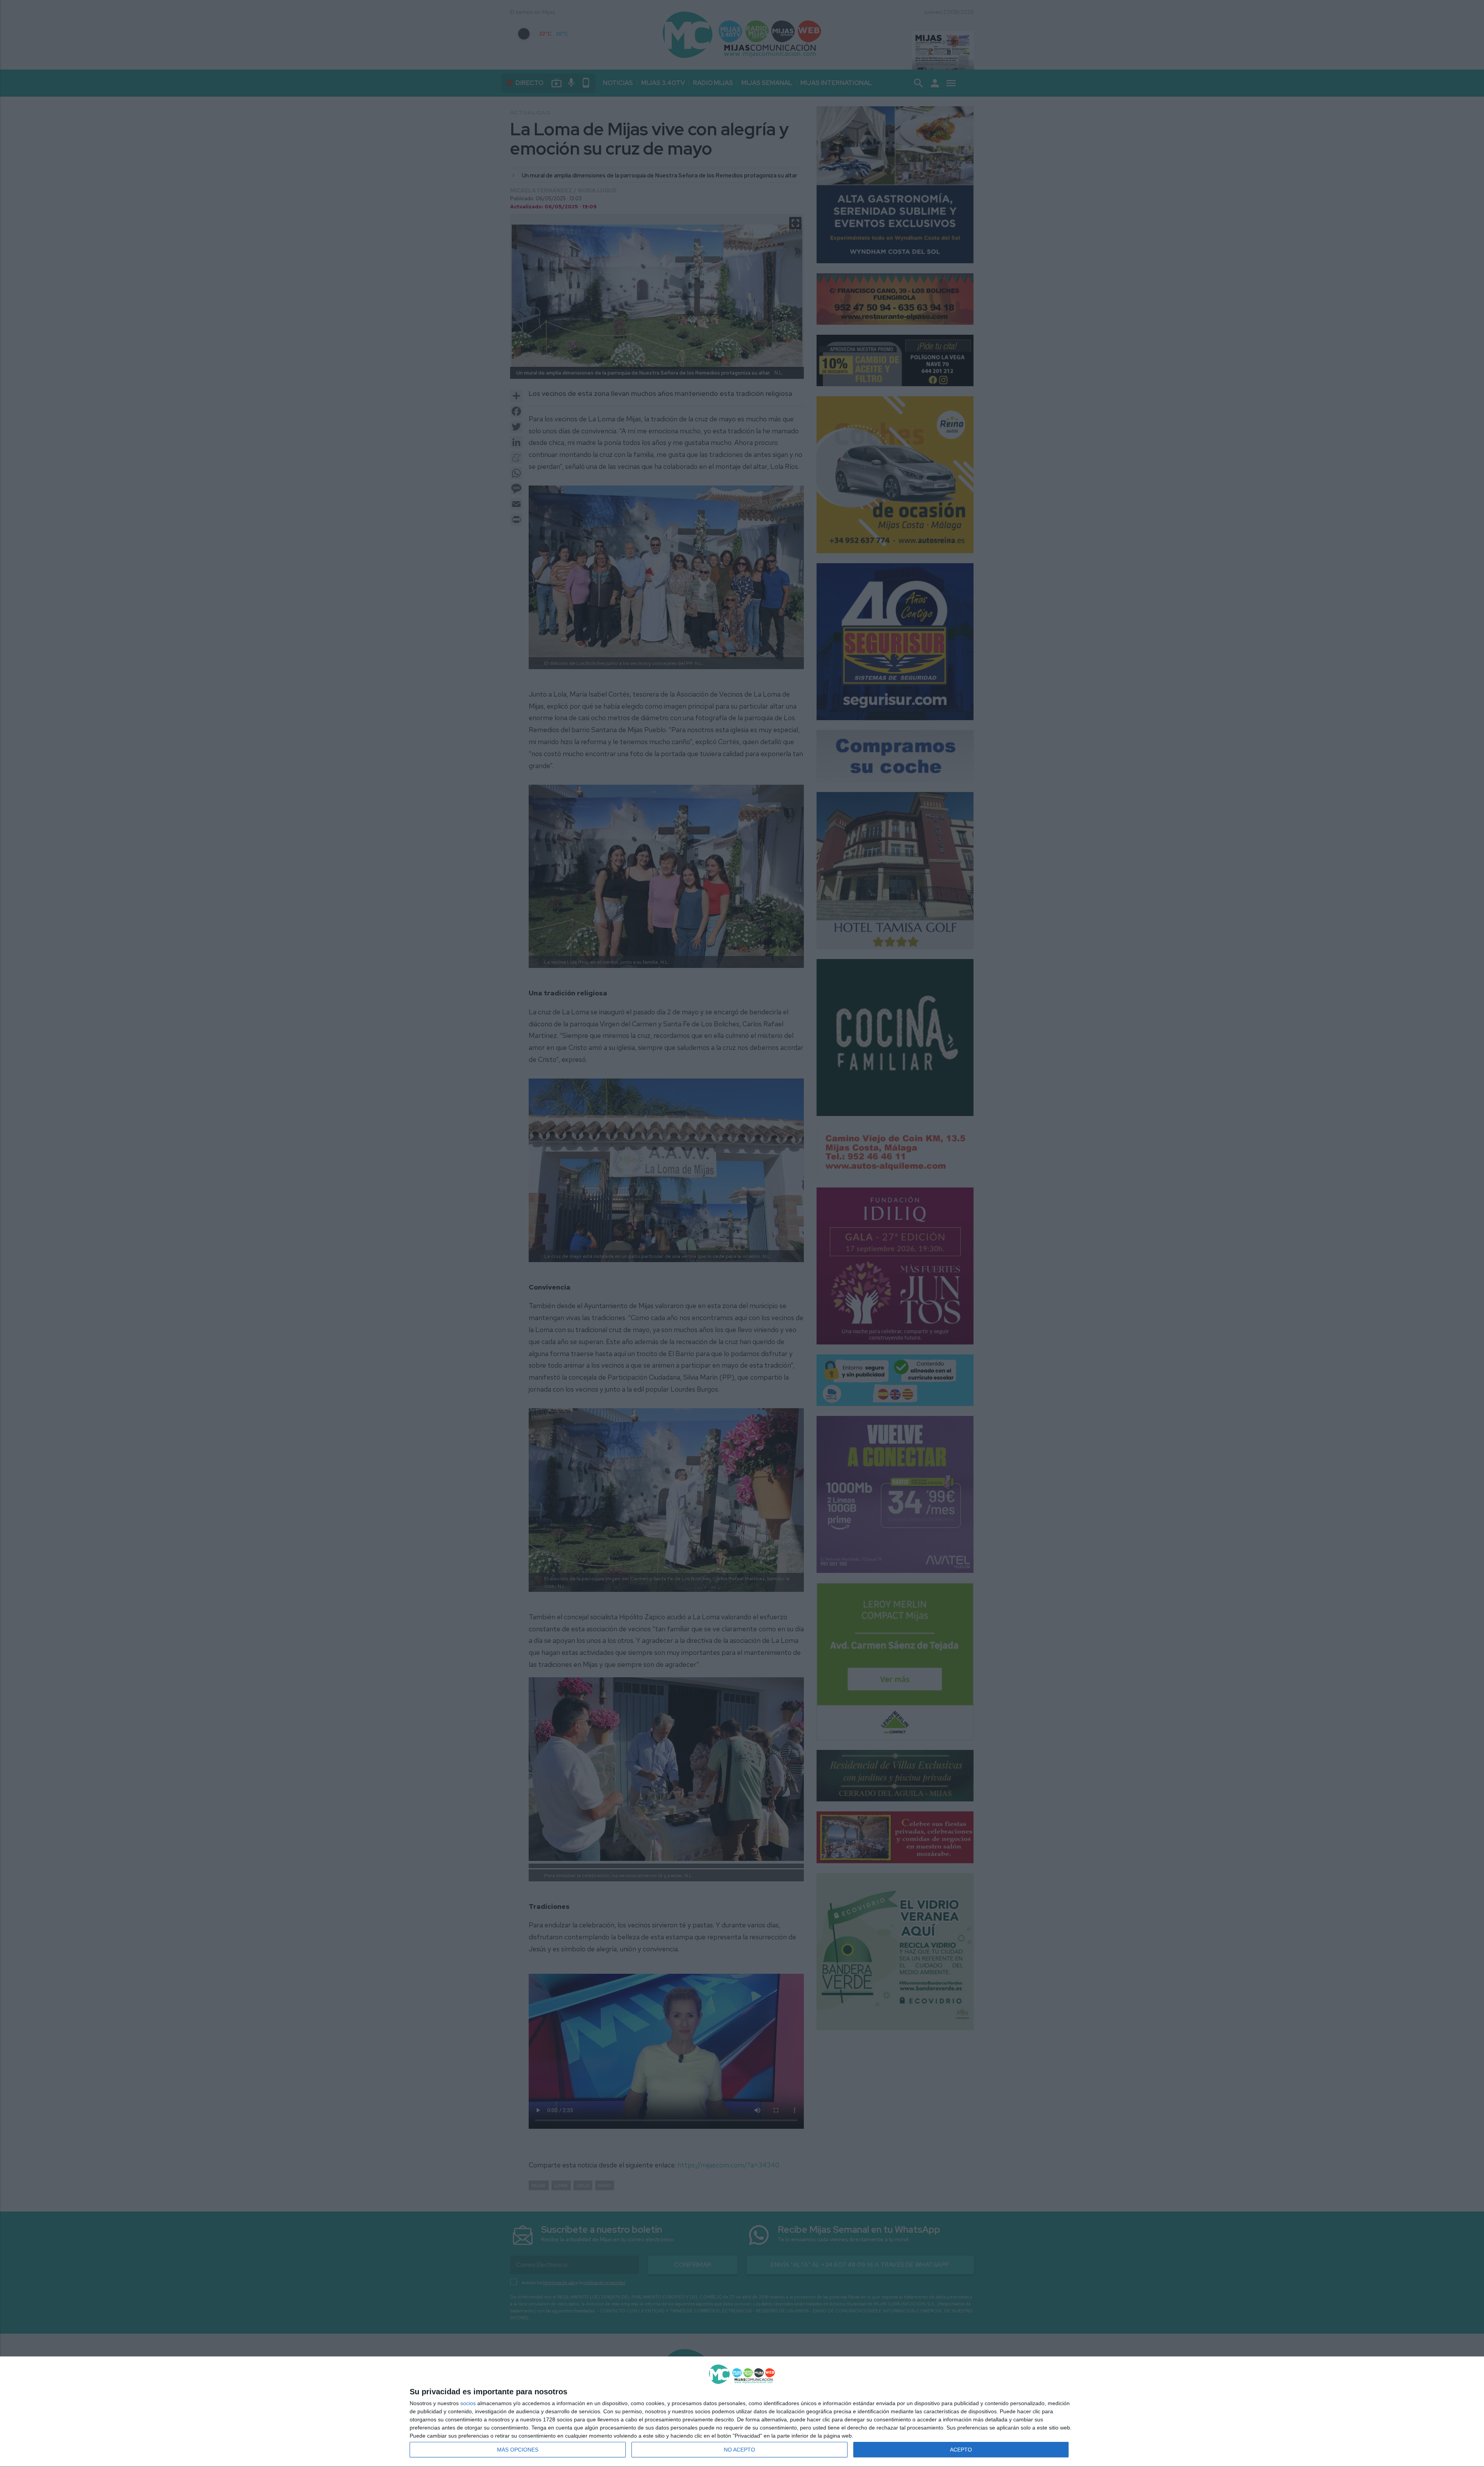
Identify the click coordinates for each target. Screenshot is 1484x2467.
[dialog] (742, 2412)
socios (468, 2403)
